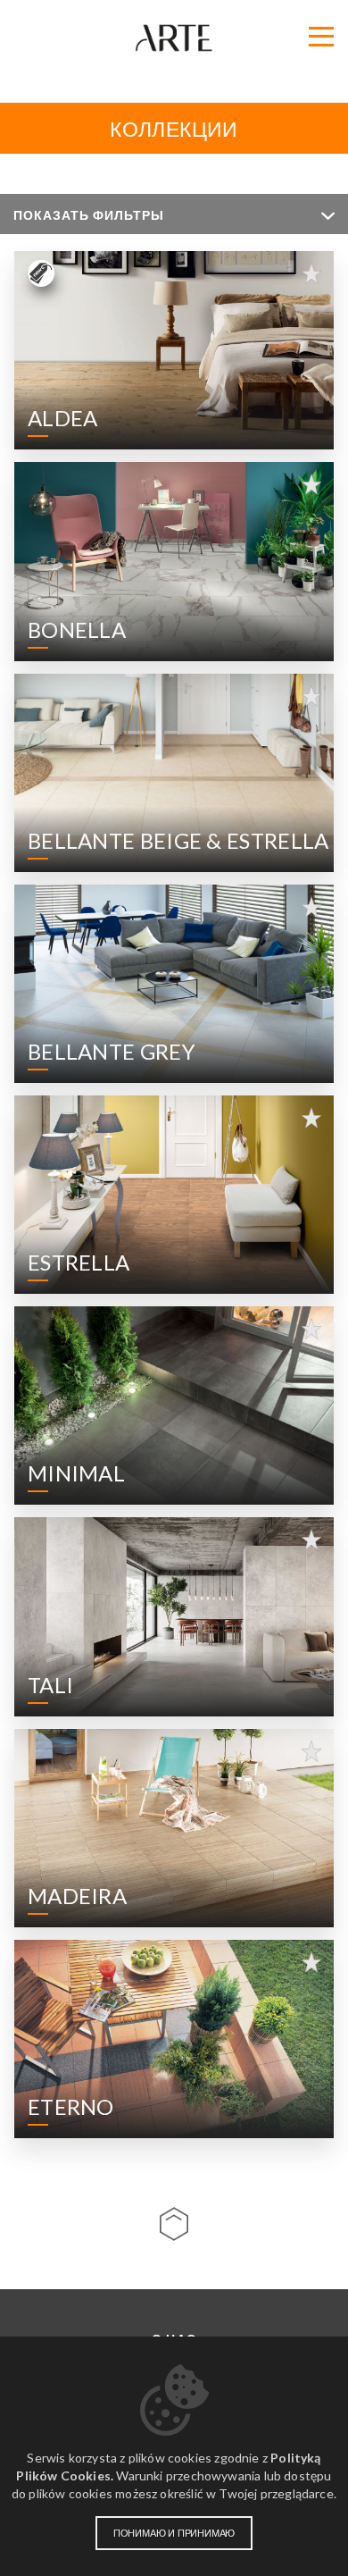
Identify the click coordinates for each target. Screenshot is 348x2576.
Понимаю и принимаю (174, 2533)
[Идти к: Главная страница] (174, 38)
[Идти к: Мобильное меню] (321, 37)
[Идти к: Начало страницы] (174, 2224)
